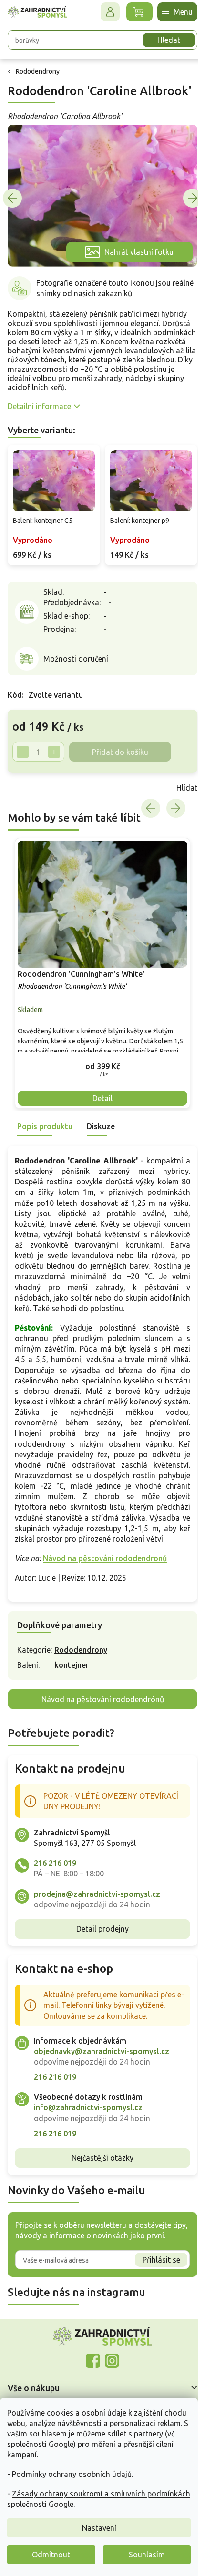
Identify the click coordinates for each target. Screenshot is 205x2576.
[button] (99, 1066)
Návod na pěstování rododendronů (105, 1579)
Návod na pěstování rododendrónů (99, 1720)
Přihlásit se (154, 2281)
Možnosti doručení (76, 664)
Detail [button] (99, 1098)
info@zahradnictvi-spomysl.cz (88, 2128)
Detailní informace (39, 414)
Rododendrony (81, 1671)
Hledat (162, 40)
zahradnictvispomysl (109, 2381)
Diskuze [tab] (101, 1126)
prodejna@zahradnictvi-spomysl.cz (97, 1914)
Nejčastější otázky (99, 2179)
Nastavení (99, 2528)
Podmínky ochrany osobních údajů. (72, 2474)
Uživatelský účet (103, 12)
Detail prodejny (99, 1950)
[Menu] (170, 12)
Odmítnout (51, 2555)
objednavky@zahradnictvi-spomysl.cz (102, 2072)
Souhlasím (147, 2555)
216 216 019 (55, 1884)
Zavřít (29, 793)
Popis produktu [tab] (45, 1126)
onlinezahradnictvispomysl (90, 2381)
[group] (99, 975)
